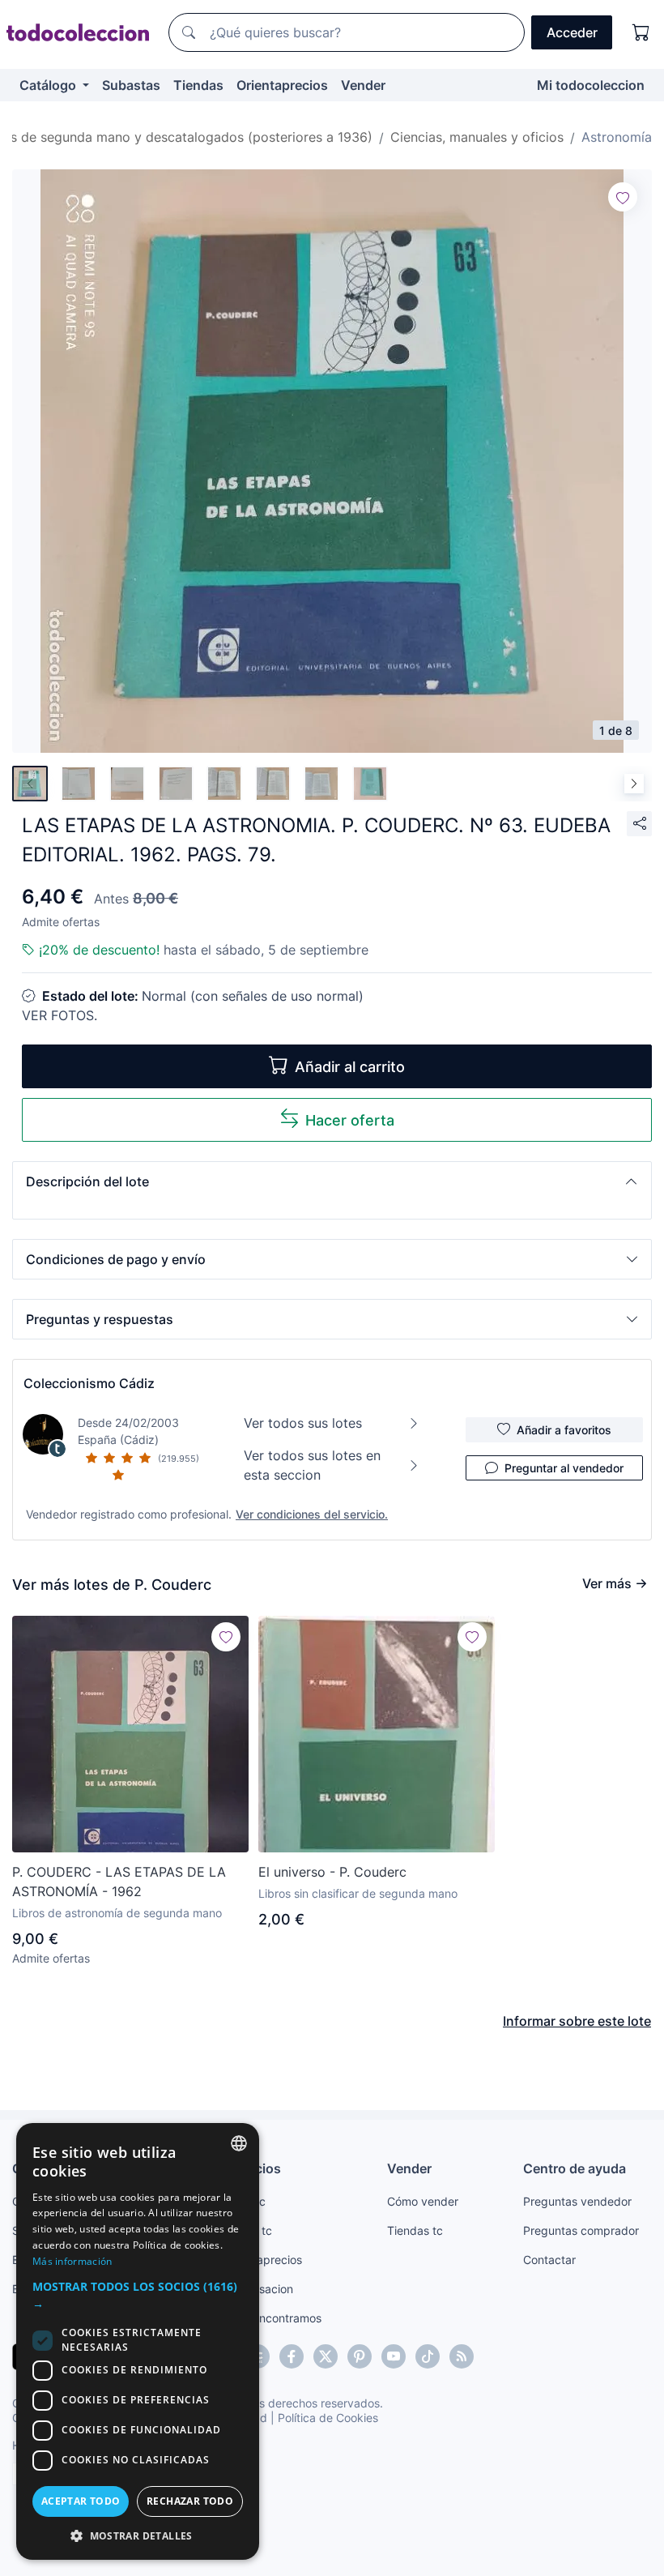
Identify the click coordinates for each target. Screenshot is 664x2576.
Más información (72, 2261)
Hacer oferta (350, 1120)
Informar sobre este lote (577, 2021)
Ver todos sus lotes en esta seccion (312, 1465)
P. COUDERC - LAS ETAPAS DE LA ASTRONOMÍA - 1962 (119, 1882)
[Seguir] (623, 197)
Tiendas (198, 85)
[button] (332, 1181)
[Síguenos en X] (326, 2356)
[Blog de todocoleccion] (462, 2356)
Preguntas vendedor (577, 2201)
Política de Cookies (328, 2418)
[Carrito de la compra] (641, 32)
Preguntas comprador (581, 2230)
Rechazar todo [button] (190, 2501)
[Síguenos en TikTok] (428, 2356)
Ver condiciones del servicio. (312, 1514)
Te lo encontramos (273, 2318)
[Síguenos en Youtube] (394, 2356)
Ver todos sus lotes (303, 1423)
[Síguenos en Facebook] (292, 2356)
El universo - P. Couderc (332, 1872)
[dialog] (138, 2341)
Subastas (131, 85)
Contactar (549, 2260)
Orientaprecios (282, 85)
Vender (363, 85)
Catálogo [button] (49, 85)
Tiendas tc (415, 2230)
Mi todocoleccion (591, 85)
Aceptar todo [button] (81, 2501)
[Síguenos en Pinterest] (360, 2356)
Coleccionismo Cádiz (89, 1383)
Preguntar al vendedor (564, 1468)
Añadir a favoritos (564, 1430)
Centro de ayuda (575, 2168)
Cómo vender (423, 2201)
